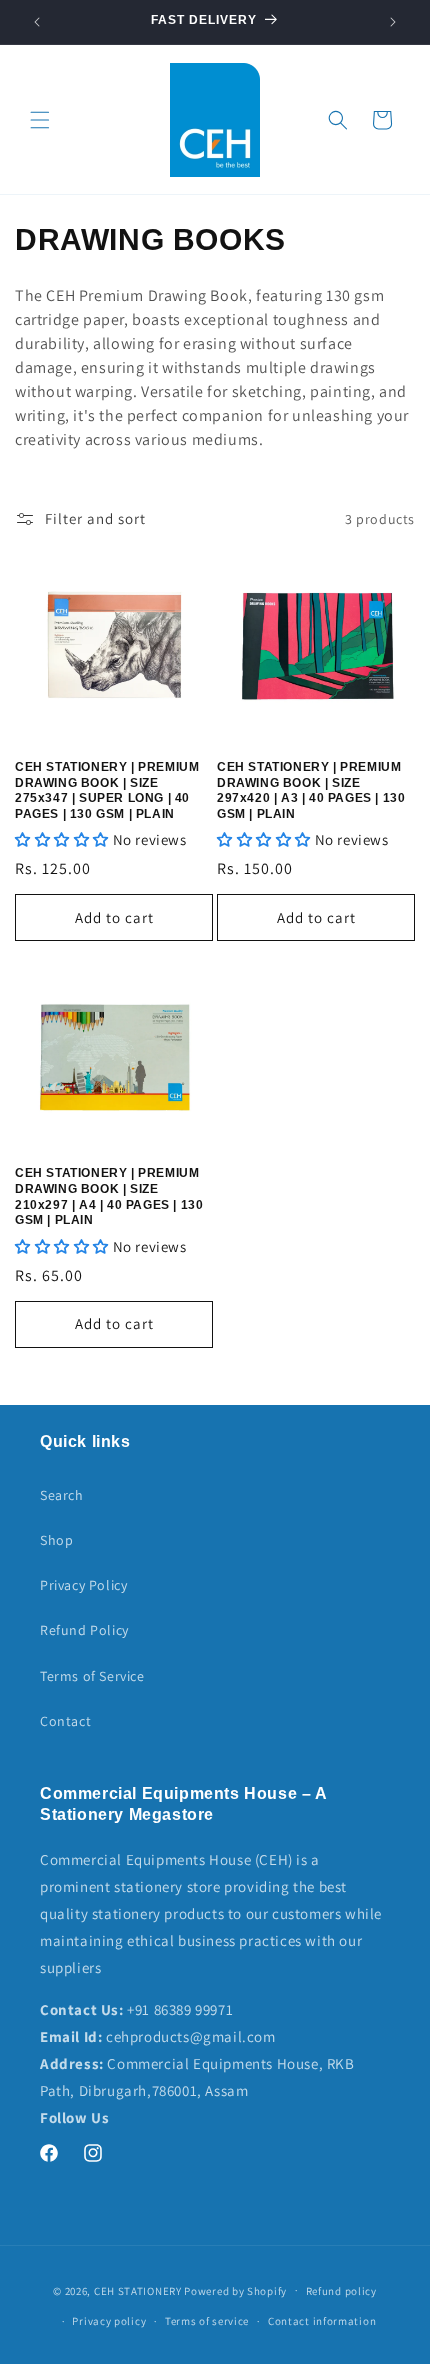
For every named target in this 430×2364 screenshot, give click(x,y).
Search (62, 1495)
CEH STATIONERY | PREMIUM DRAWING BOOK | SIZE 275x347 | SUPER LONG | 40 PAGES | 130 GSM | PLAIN (107, 790)
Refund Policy (84, 1630)
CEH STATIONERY (138, 2290)
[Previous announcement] (37, 22)
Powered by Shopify (235, 2290)
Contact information (322, 2321)
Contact (65, 1721)
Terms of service (207, 2321)
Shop (56, 1540)
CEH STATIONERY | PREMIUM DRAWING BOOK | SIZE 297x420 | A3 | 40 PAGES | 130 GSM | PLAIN (311, 790)
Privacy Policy (83, 1585)
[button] (40, 120)
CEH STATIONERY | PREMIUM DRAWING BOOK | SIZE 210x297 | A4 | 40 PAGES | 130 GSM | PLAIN (109, 1196)
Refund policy (341, 2291)
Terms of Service (92, 1676)
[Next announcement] (393, 22)
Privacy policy (109, 2321)
